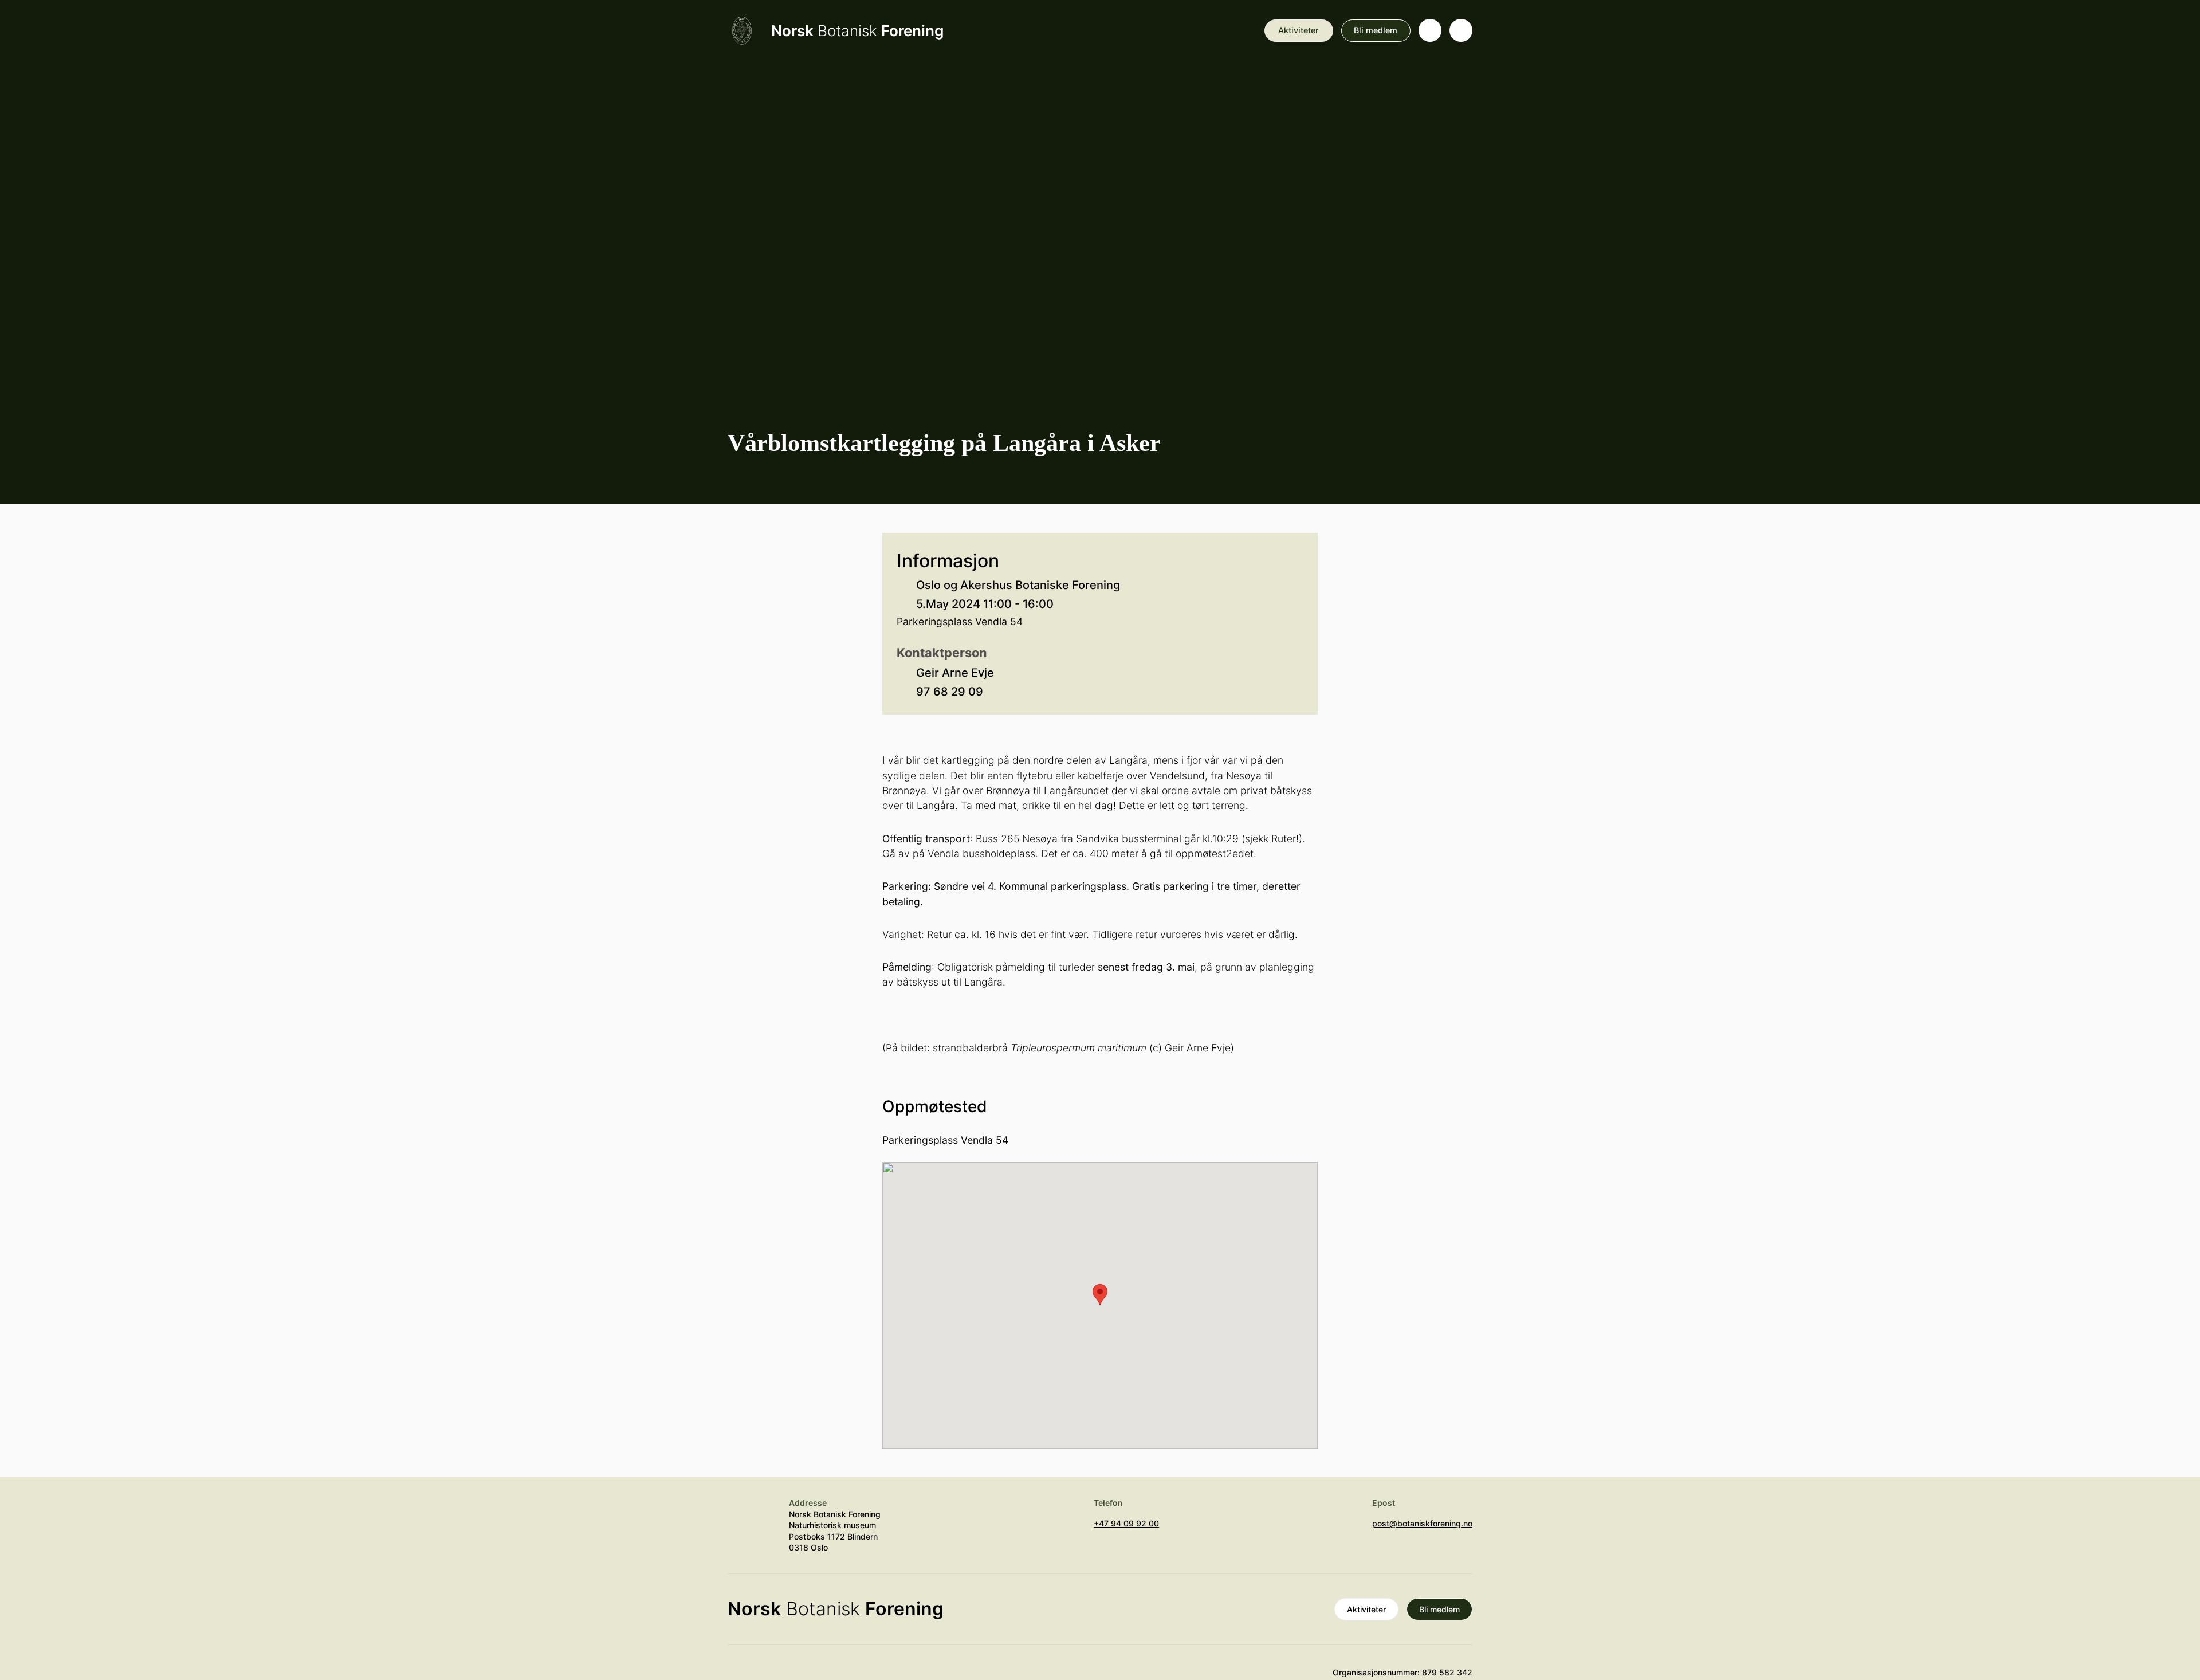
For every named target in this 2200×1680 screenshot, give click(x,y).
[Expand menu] (1461, 30)
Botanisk (857, 31)
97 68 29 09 (950, 692)
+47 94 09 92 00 (1126, 1523)
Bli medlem (1376, 30)
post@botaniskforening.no (1422, 1523)
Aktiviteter (1299, 30)
